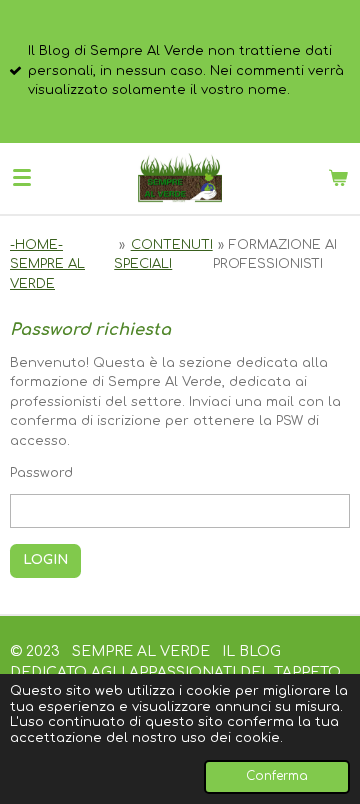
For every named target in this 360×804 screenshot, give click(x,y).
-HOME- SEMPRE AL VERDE (47, 264)
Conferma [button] (277, 776)
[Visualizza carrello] (338, 178)
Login (45, 560)
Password (41, 473)
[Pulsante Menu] (22, 178)
